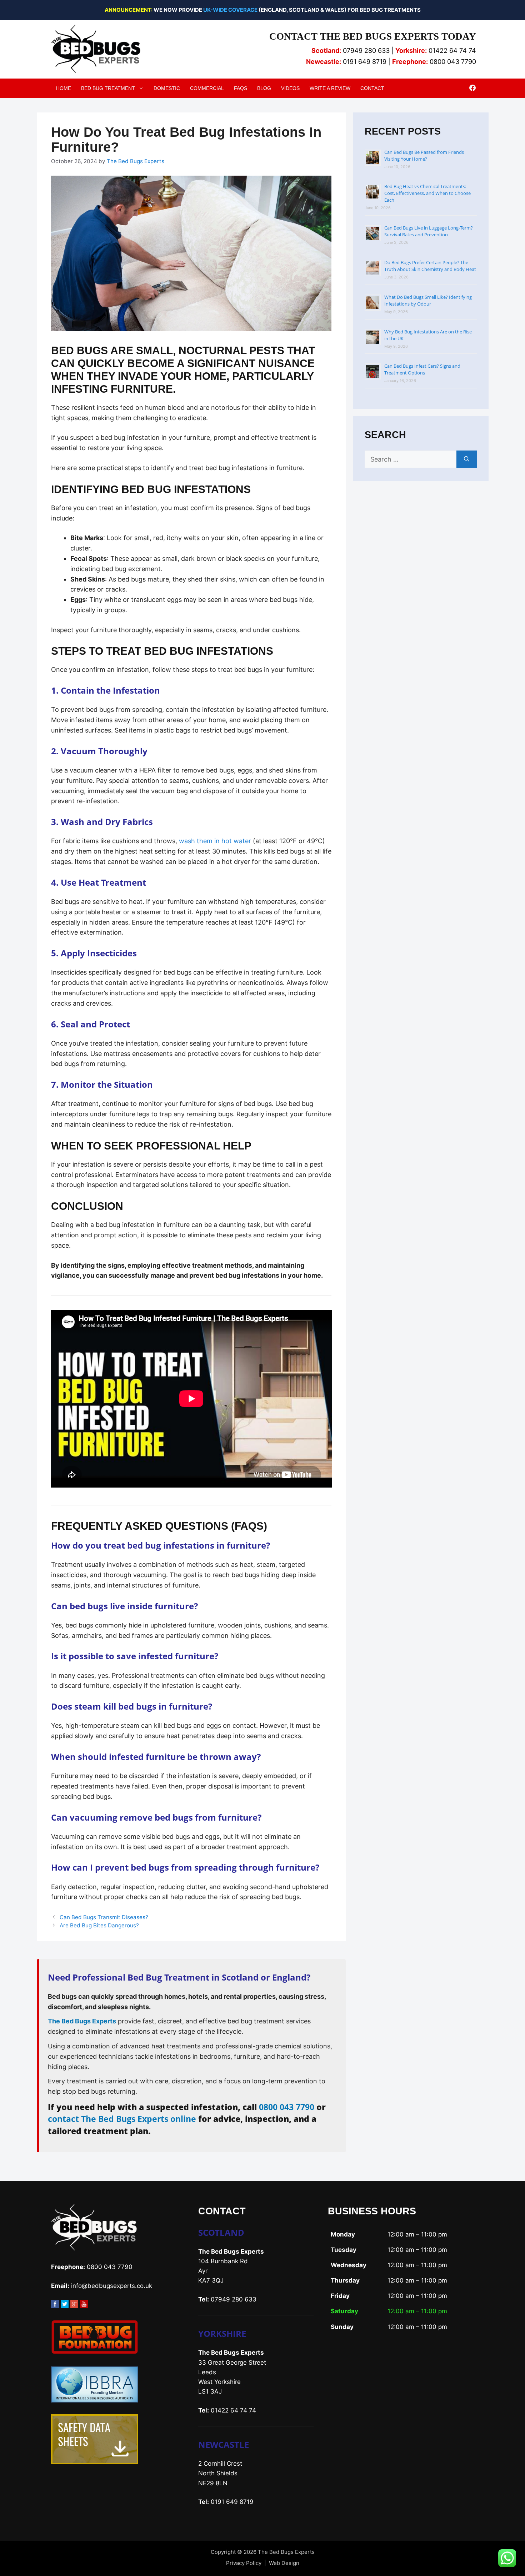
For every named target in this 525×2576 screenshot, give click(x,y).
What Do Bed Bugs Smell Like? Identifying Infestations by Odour (428, 300)
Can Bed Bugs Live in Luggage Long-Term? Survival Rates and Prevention (429, 231)
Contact (372, 88)
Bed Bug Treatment (108, 88)
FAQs (241, 88)
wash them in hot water (215, 841)
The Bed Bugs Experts (82, 2021)
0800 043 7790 (287, 2107)
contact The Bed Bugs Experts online (122, 2119)
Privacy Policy (244, 2563)
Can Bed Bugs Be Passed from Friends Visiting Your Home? (424, 155)
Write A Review (330, 88)
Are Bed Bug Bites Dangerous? (99, 1925)
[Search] (467, 459)
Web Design (284, 2563)
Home (64, 88)
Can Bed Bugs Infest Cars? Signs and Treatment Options (422, 369)
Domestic (167, 88)
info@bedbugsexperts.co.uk (112, 2286)
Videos (290, 88)
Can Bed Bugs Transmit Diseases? (104, 1917)
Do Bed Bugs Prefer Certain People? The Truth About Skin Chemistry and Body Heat (430, 266)
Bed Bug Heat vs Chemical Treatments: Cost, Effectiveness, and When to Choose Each (427, 193)
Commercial (207, 88)
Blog (264, 88)
